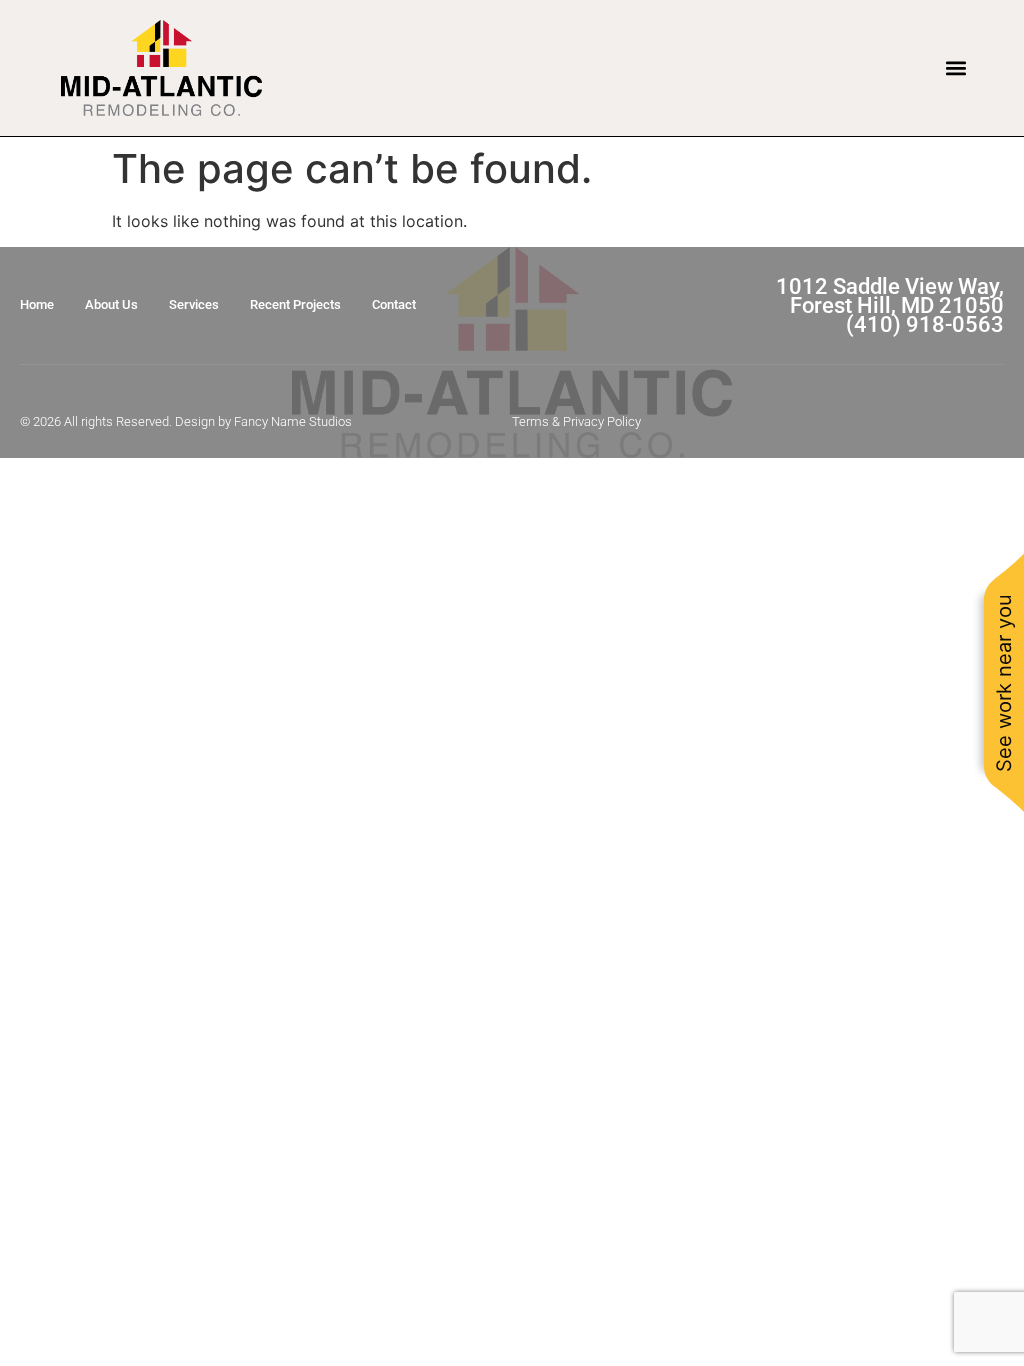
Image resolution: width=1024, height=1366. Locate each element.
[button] (956, 67)
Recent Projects (295, 304)
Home (37, 304)
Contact (394, 304)
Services (194, 304)
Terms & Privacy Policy (576, 421)
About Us (111, 304)
